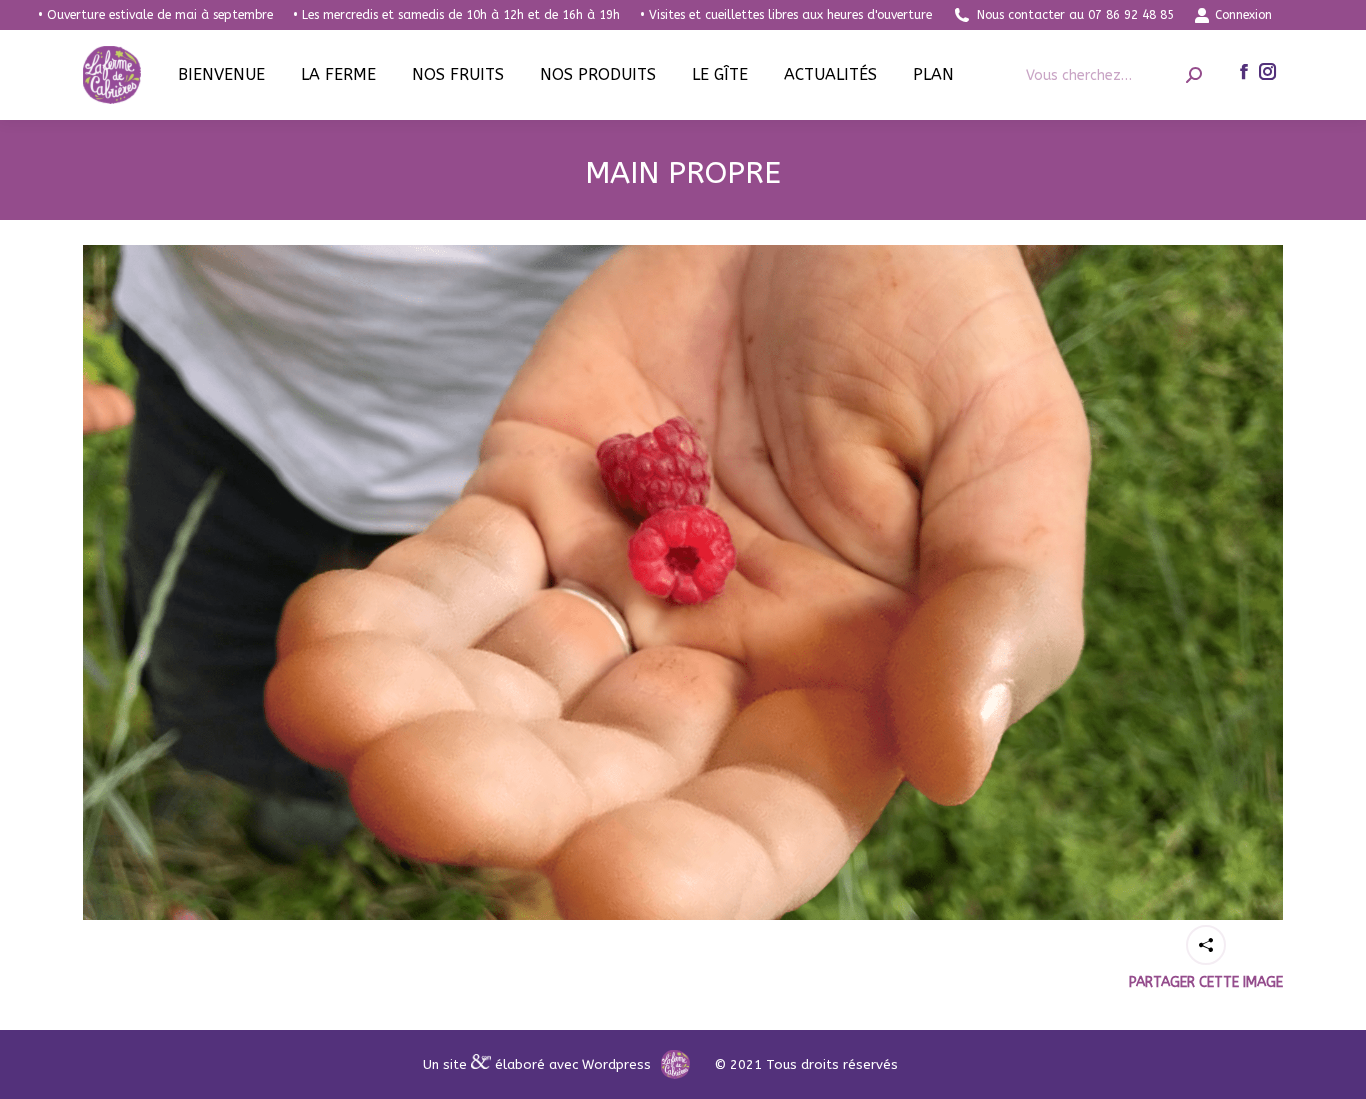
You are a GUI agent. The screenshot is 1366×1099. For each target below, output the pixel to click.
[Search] (1194, 75)
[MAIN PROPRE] (683, 582)
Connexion (1243, 15)
